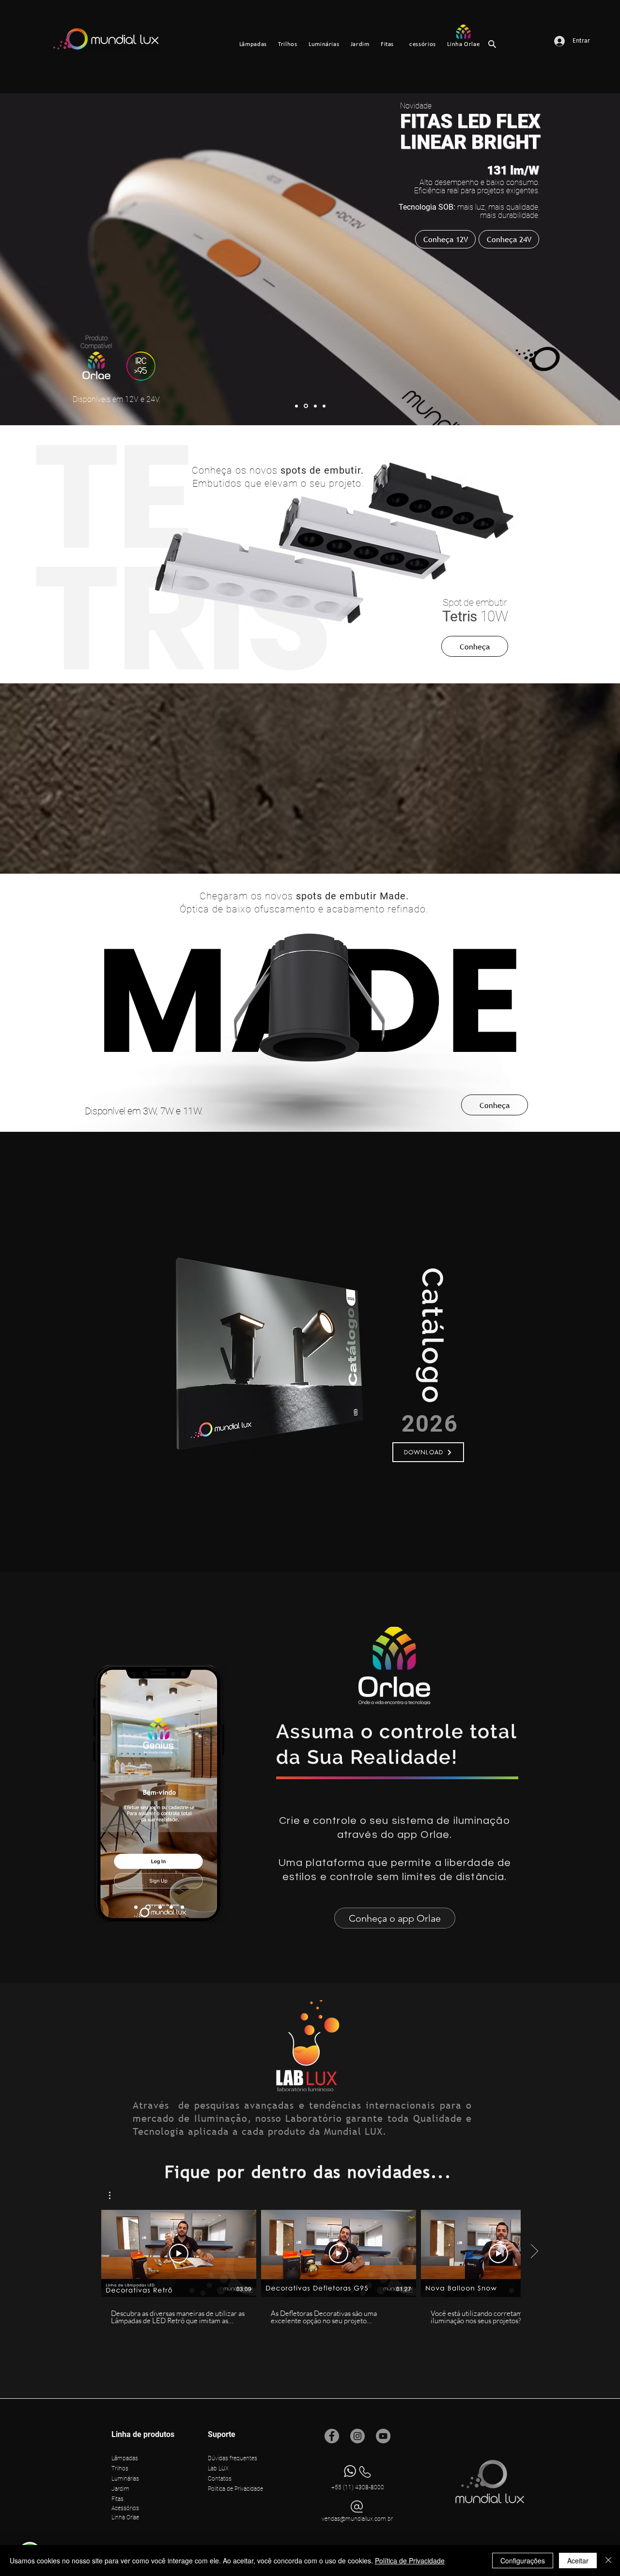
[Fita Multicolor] (171, 1907)
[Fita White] (182, 1907)
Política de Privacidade (410, 2561)
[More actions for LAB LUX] (115, 2195)
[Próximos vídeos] (534, 2252)
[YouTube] (383, 2436)
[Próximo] (566, 555)
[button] (428, 1452)
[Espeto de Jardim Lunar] (296, 406)
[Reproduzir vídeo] (179, 2253)
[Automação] (160, 1907)
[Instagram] (357, 2436)
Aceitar (578, 2561)
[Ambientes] (148, 1907)
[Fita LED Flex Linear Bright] (306, 406)
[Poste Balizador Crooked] (324, 406)
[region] (237, 1351)
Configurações (523, 2561)
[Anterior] (54, 555)
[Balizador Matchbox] (315, 406)
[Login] (136, 1907)
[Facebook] (332, 2436)
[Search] (492, 44)
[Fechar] (608, 2561)
